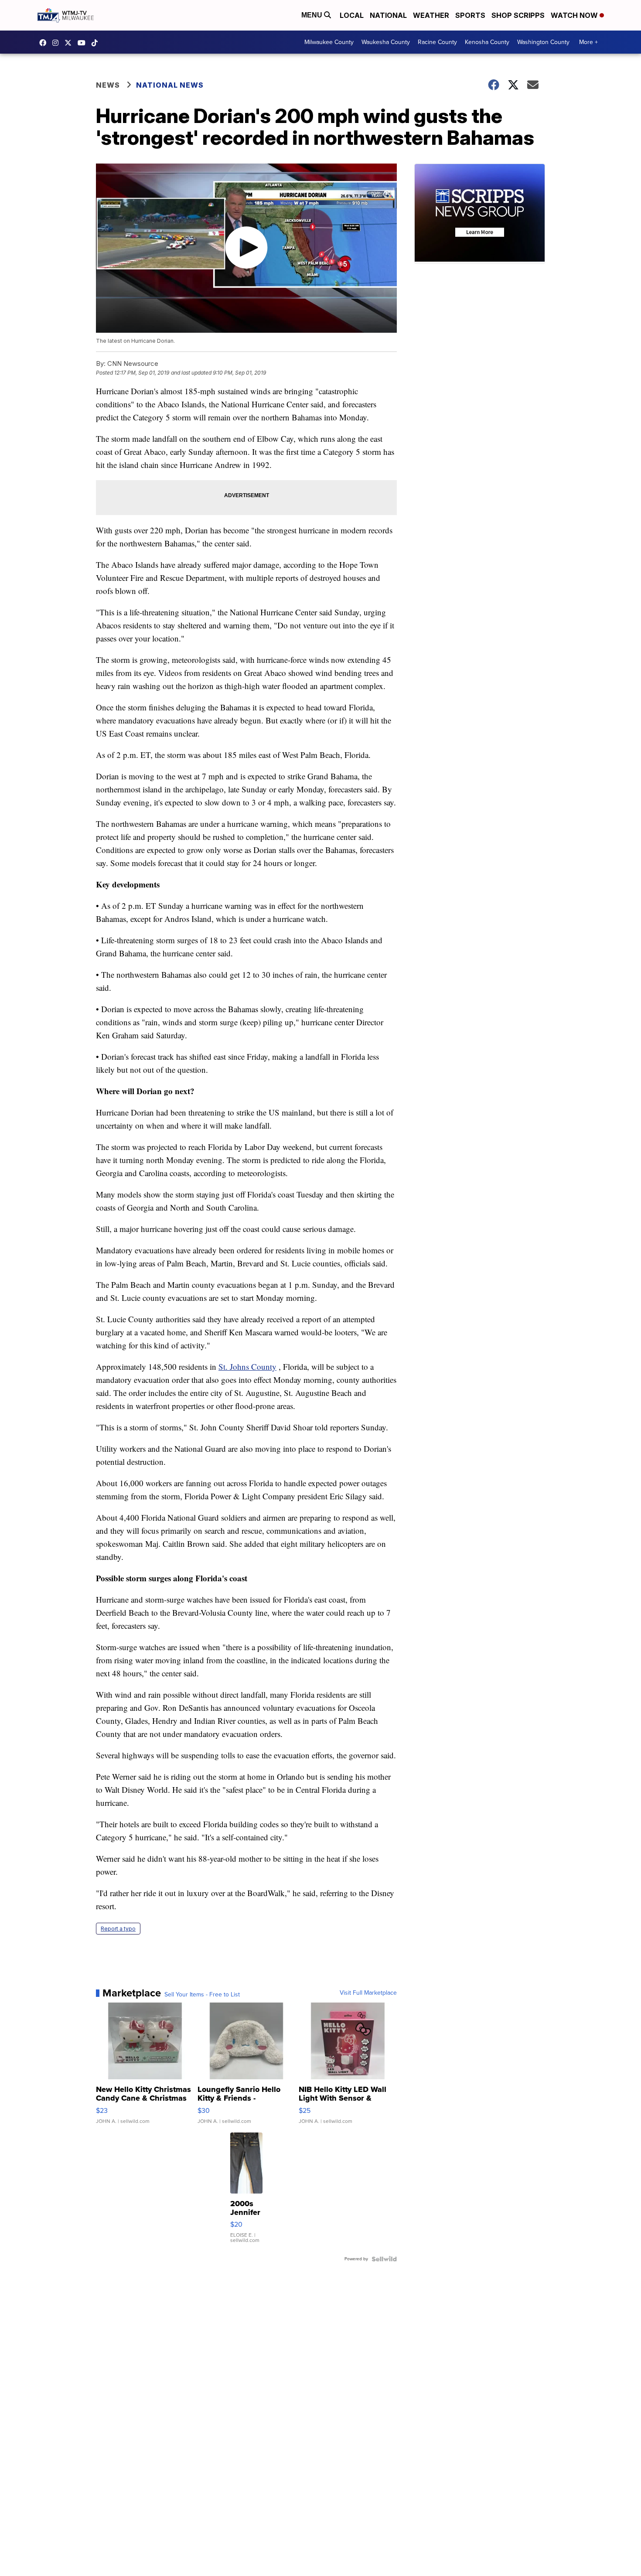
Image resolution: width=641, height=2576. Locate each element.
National (388, 15)
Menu (313, 15)
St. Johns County (247, 1366)
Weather (431, 15)
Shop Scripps (518, 15)
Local (352, 15)
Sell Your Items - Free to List (202, 1995)
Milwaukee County (329, 42)
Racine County (437, 42)
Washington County (543, 42)
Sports (470, 15)
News (108, 85)
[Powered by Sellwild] (384, 2259)
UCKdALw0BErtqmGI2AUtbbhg (84, 43)
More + (588, 42)
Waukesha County (386, 42)
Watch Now (575, 15)
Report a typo (118, 1929)
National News (170, 85)
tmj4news (58, 43)
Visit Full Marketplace (368, 1993)
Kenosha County (487, 42)
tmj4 (45, 43)
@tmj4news (97, 43)
